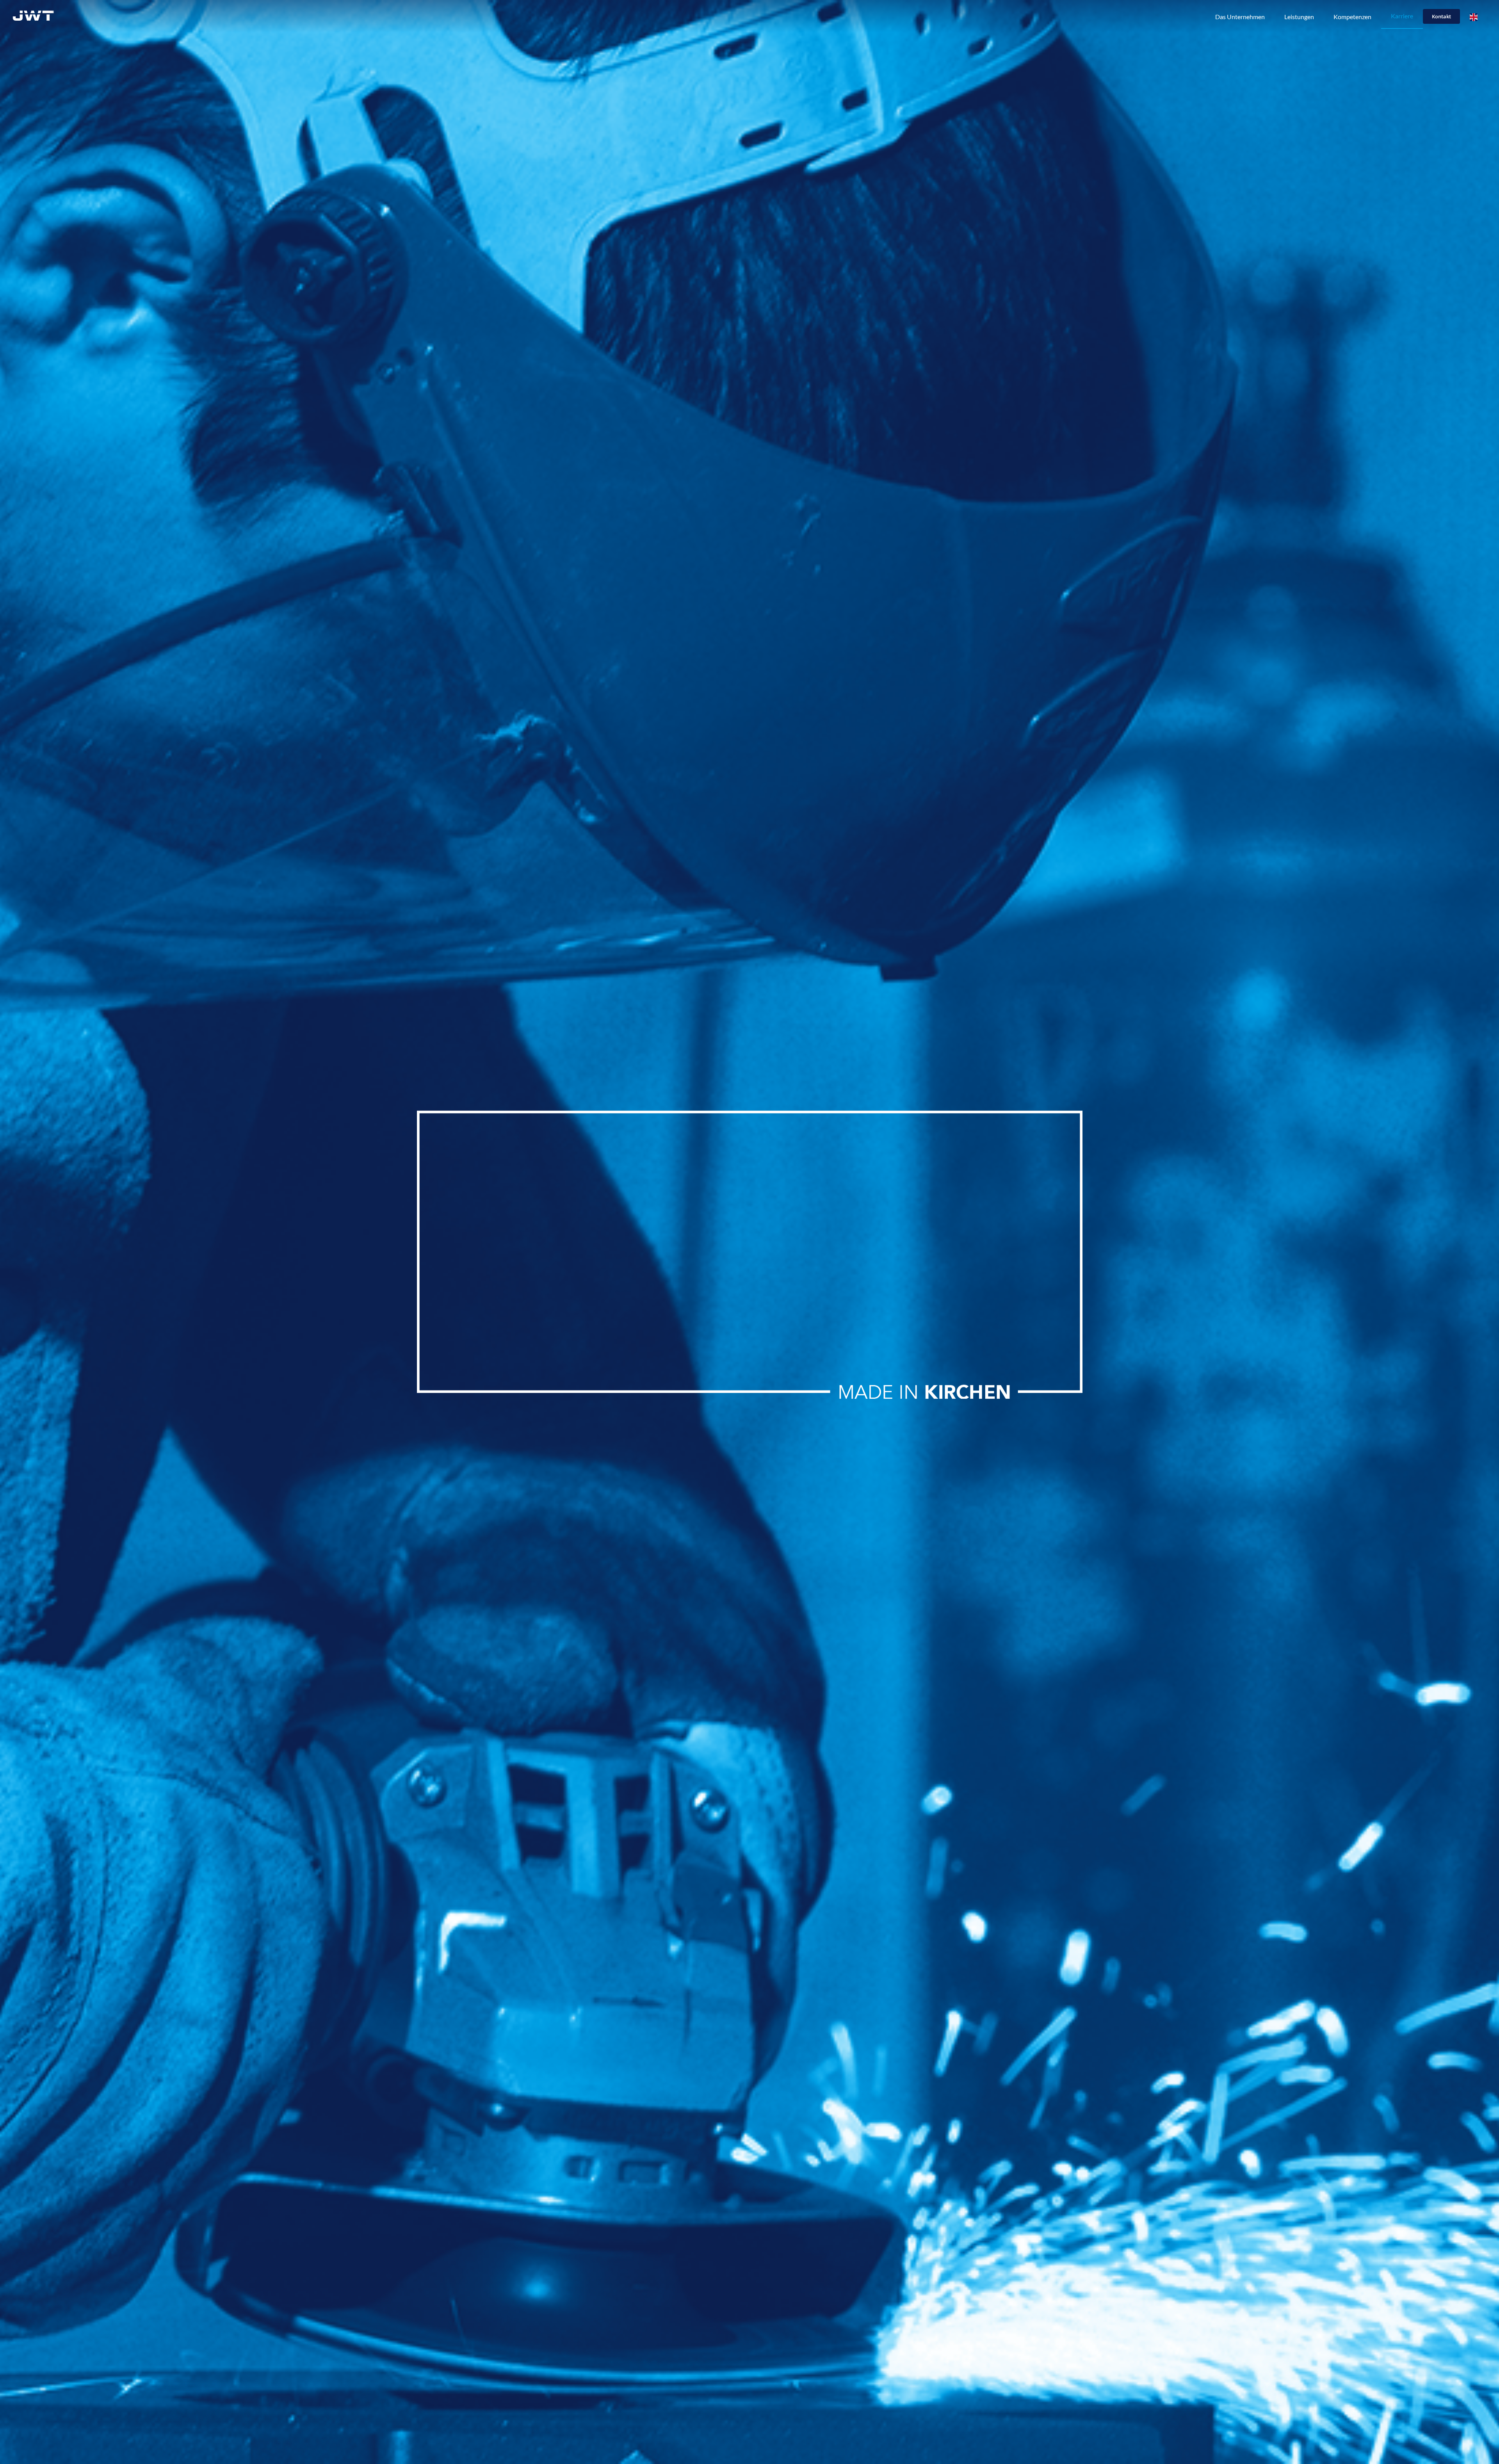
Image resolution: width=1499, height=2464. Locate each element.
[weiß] (33, 13)
